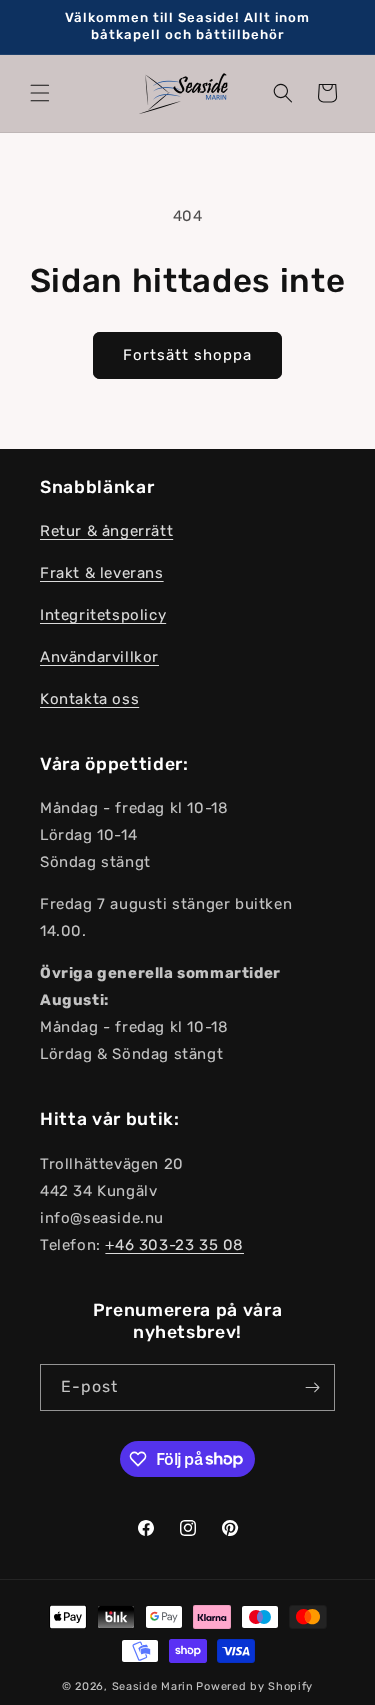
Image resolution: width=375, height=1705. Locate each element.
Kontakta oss (89, 699)
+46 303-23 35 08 (174, 1245)
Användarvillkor (99, 657)
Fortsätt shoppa (187, 355)
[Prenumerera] (312, 1387)
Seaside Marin (153, 1686)
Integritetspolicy (103, 615)
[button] (40, 93)
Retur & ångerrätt (106, 531)
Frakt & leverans (102, 573)
